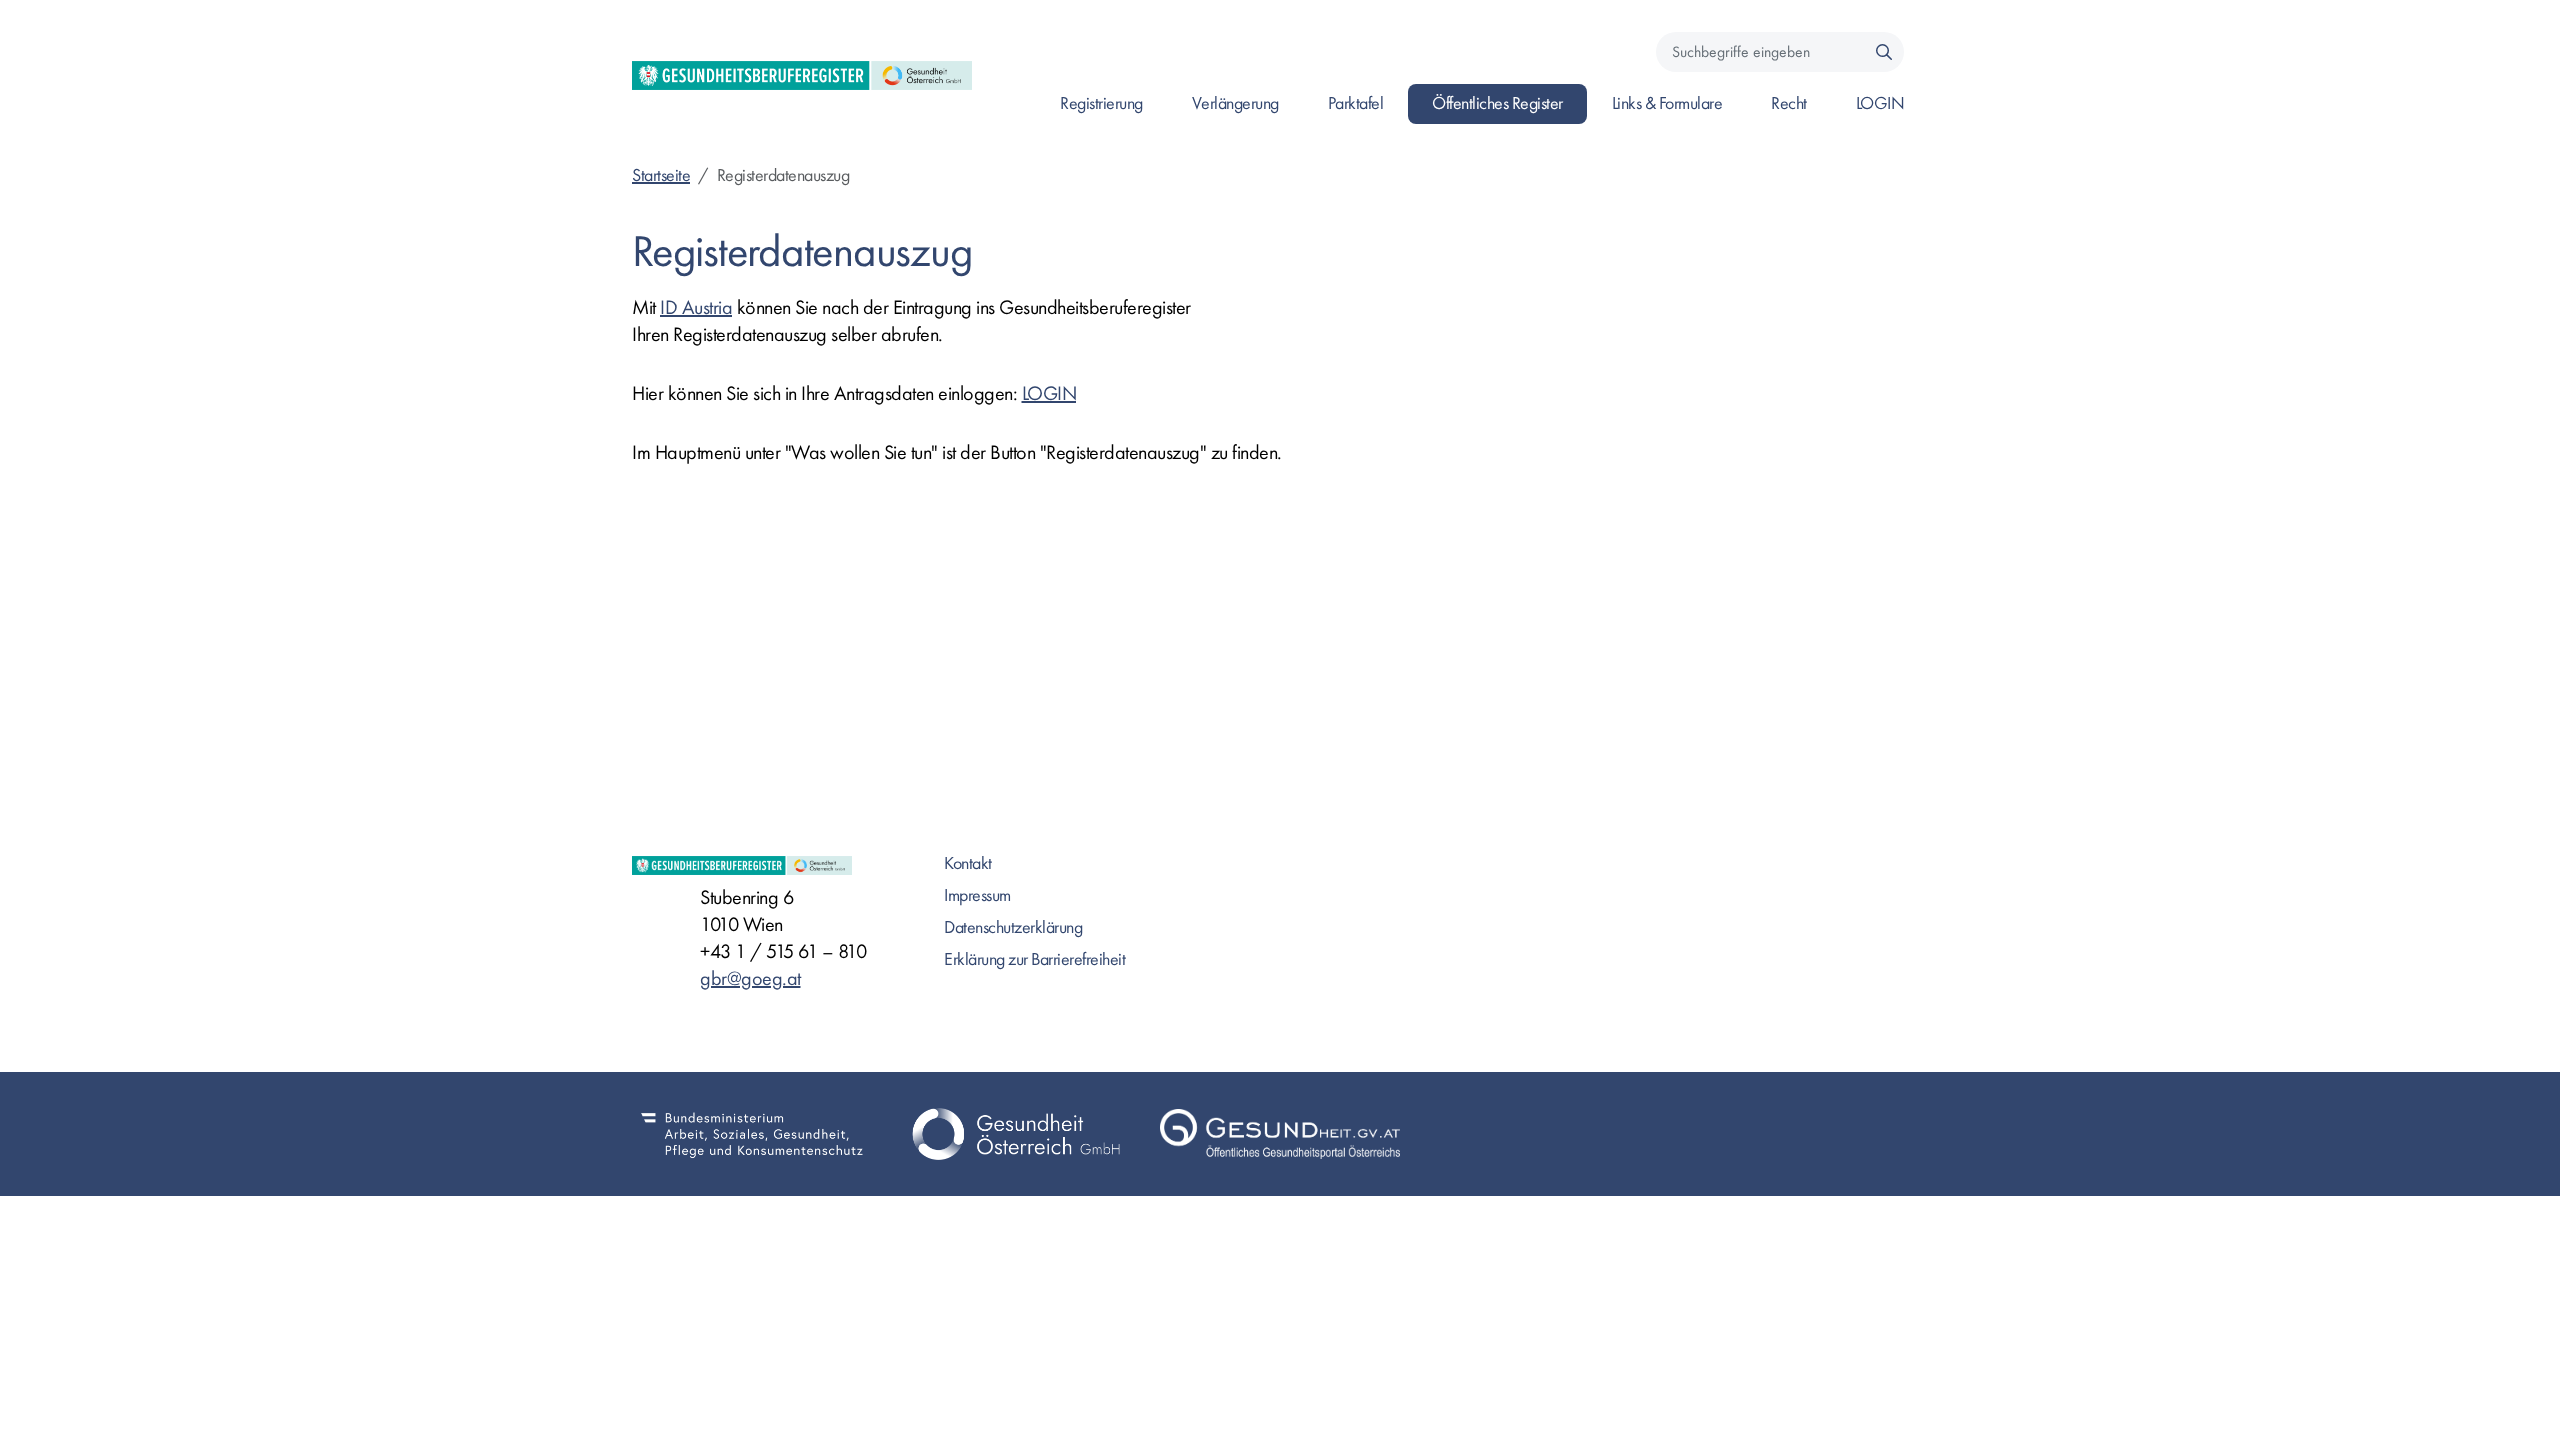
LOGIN (1049, 393)
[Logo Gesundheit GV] (1280, 1134)
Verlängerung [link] (1235, 103)
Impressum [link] (977, 895)
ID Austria (696, 307)
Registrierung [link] (1101, 103)
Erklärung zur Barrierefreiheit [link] (1034, 959)
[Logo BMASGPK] (752, 1134)
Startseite (661, 175)
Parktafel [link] (1356, 103)
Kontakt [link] (968, 863)
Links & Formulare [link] (1667, 103)
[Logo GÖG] (1016, 1134)
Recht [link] (1789, 103)
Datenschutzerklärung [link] (1013, 927)
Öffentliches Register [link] (1497, 103)
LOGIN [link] (1880, 103)
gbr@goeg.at (750, 978)
